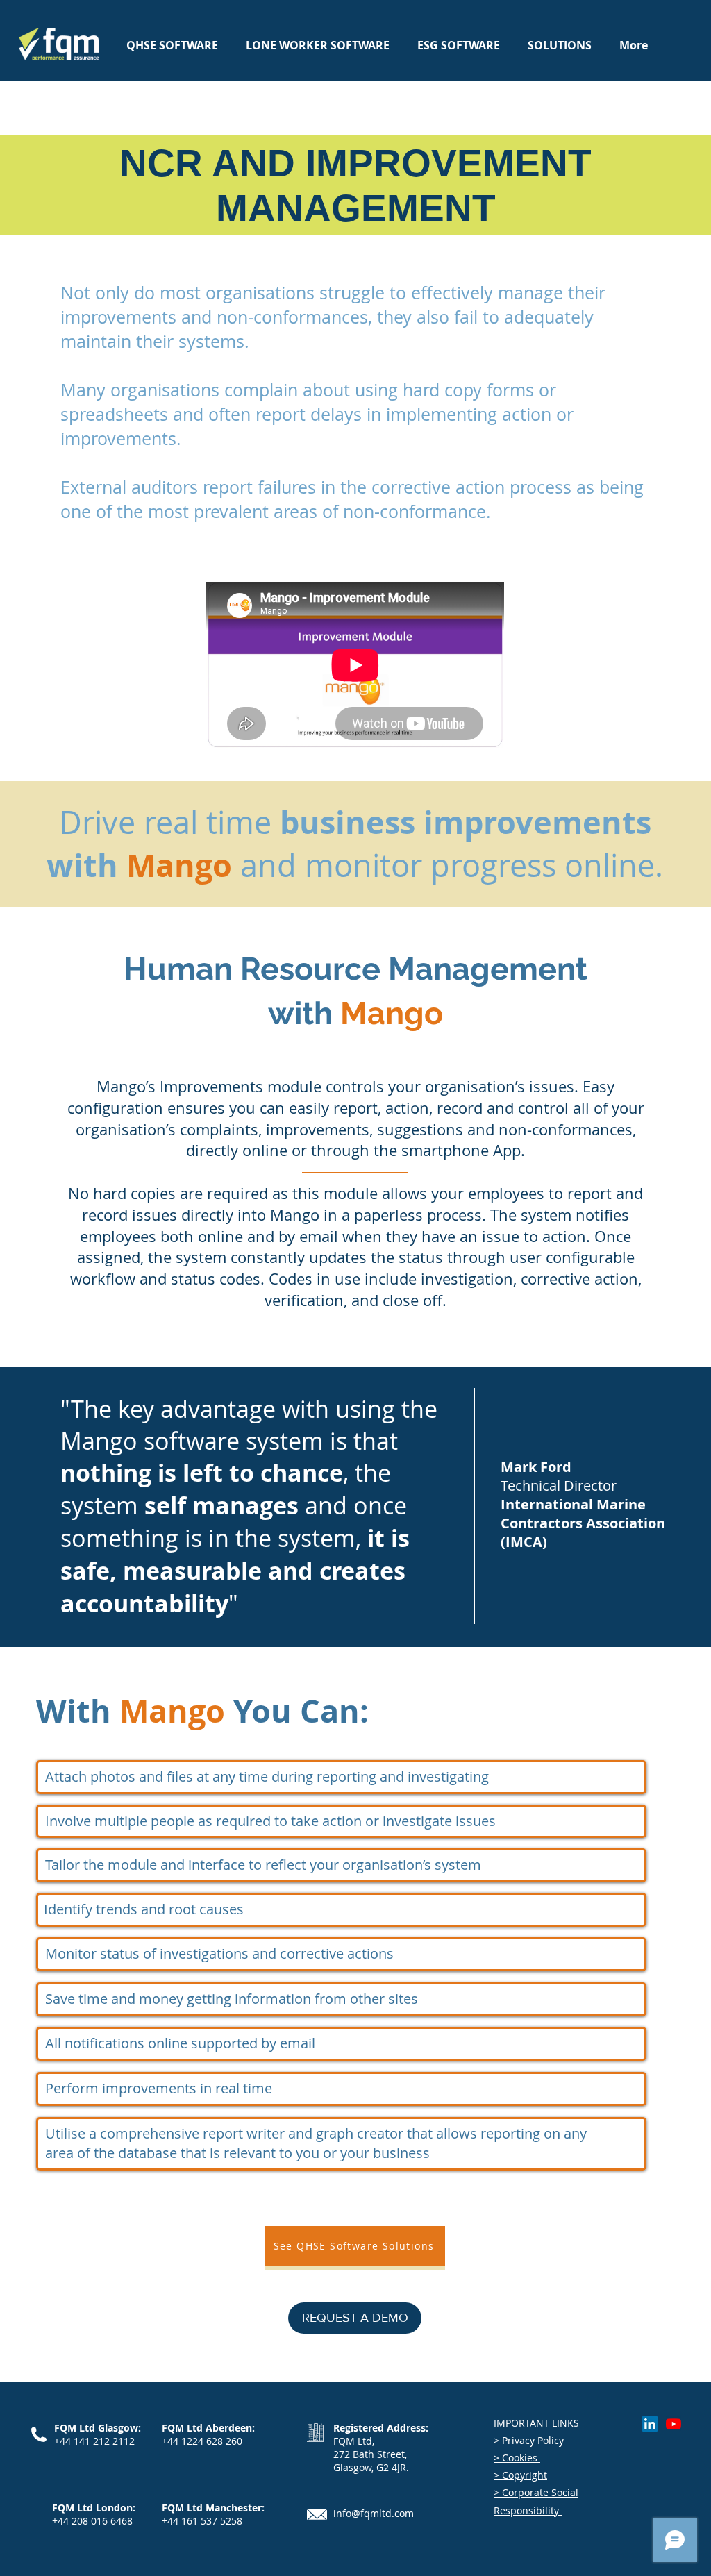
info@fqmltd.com (374, 2513)
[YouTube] (674, 2424)
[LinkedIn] (650, 2424)
